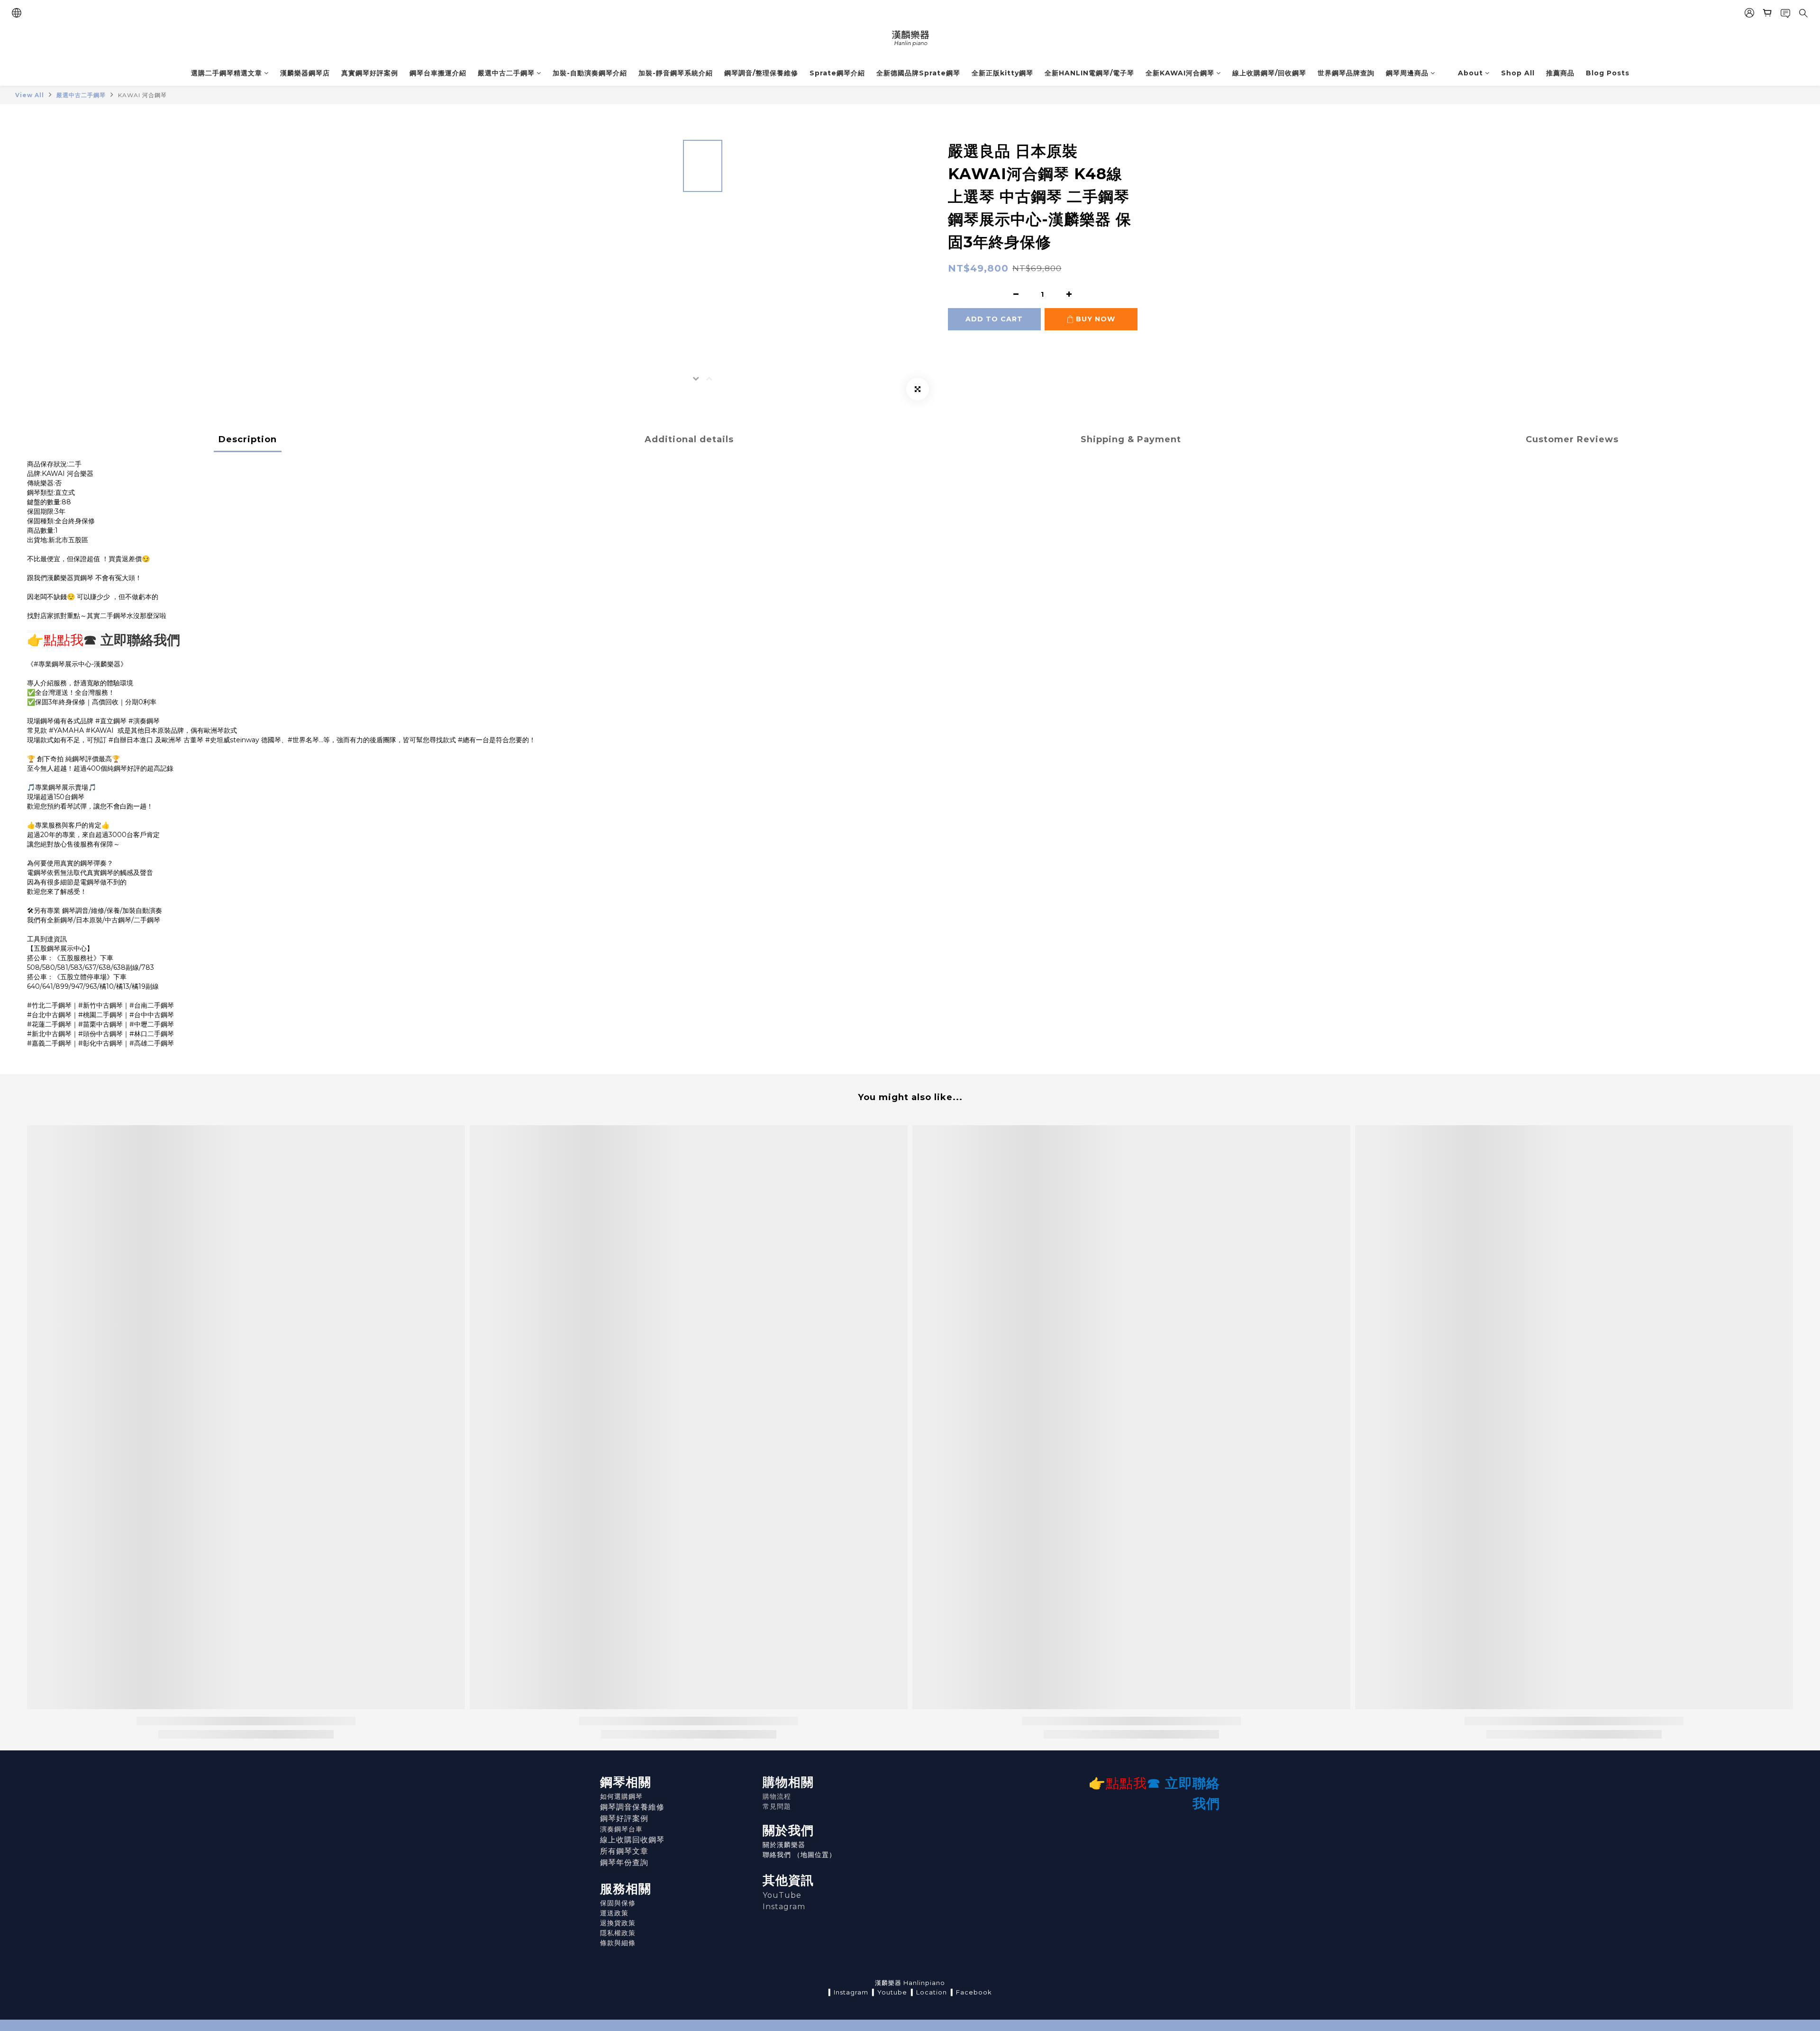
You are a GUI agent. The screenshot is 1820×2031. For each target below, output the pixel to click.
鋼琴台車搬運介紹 (438, 73)
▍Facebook (971, 1992)
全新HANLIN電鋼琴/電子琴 (1089, 73)
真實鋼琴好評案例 (370, 73)
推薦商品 (1560, 73)
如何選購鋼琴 (621, 1796)
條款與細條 (618, 1943)
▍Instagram (848, 1992)
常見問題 (777, 1806)
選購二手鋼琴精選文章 (227, 73)
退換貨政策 (618, 1923)
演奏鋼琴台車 (621, 1829)
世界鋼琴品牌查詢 (1346, 73)
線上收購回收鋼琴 (632, 1840)
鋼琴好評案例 (624, 1818)
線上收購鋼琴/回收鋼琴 (1269, 73)
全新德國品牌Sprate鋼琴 (918, 73)
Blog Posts (1608, 73)
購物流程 (777, 1796)
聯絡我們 (777, 1855)
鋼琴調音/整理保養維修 (761, 73)
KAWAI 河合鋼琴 (142, 95)
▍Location (929, 1992)
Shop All (1518, 73)
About (1470, 73)
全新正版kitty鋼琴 (1002, 73)
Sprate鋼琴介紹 (837, 73)
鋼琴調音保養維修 (632, 1807)
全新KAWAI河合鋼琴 (1180, 73)
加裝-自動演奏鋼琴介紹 (590, 73)
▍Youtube (890, 1992)
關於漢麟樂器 (784, 1845)
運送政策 (614, 1913)
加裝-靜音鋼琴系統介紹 (676, 73)
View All (30, 95)
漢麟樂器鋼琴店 (305, 73)
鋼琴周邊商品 (1407, 73)
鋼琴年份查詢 (624, 1863)
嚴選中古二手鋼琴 (506, 73)
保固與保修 (618, 1903)
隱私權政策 (618, 1933)
